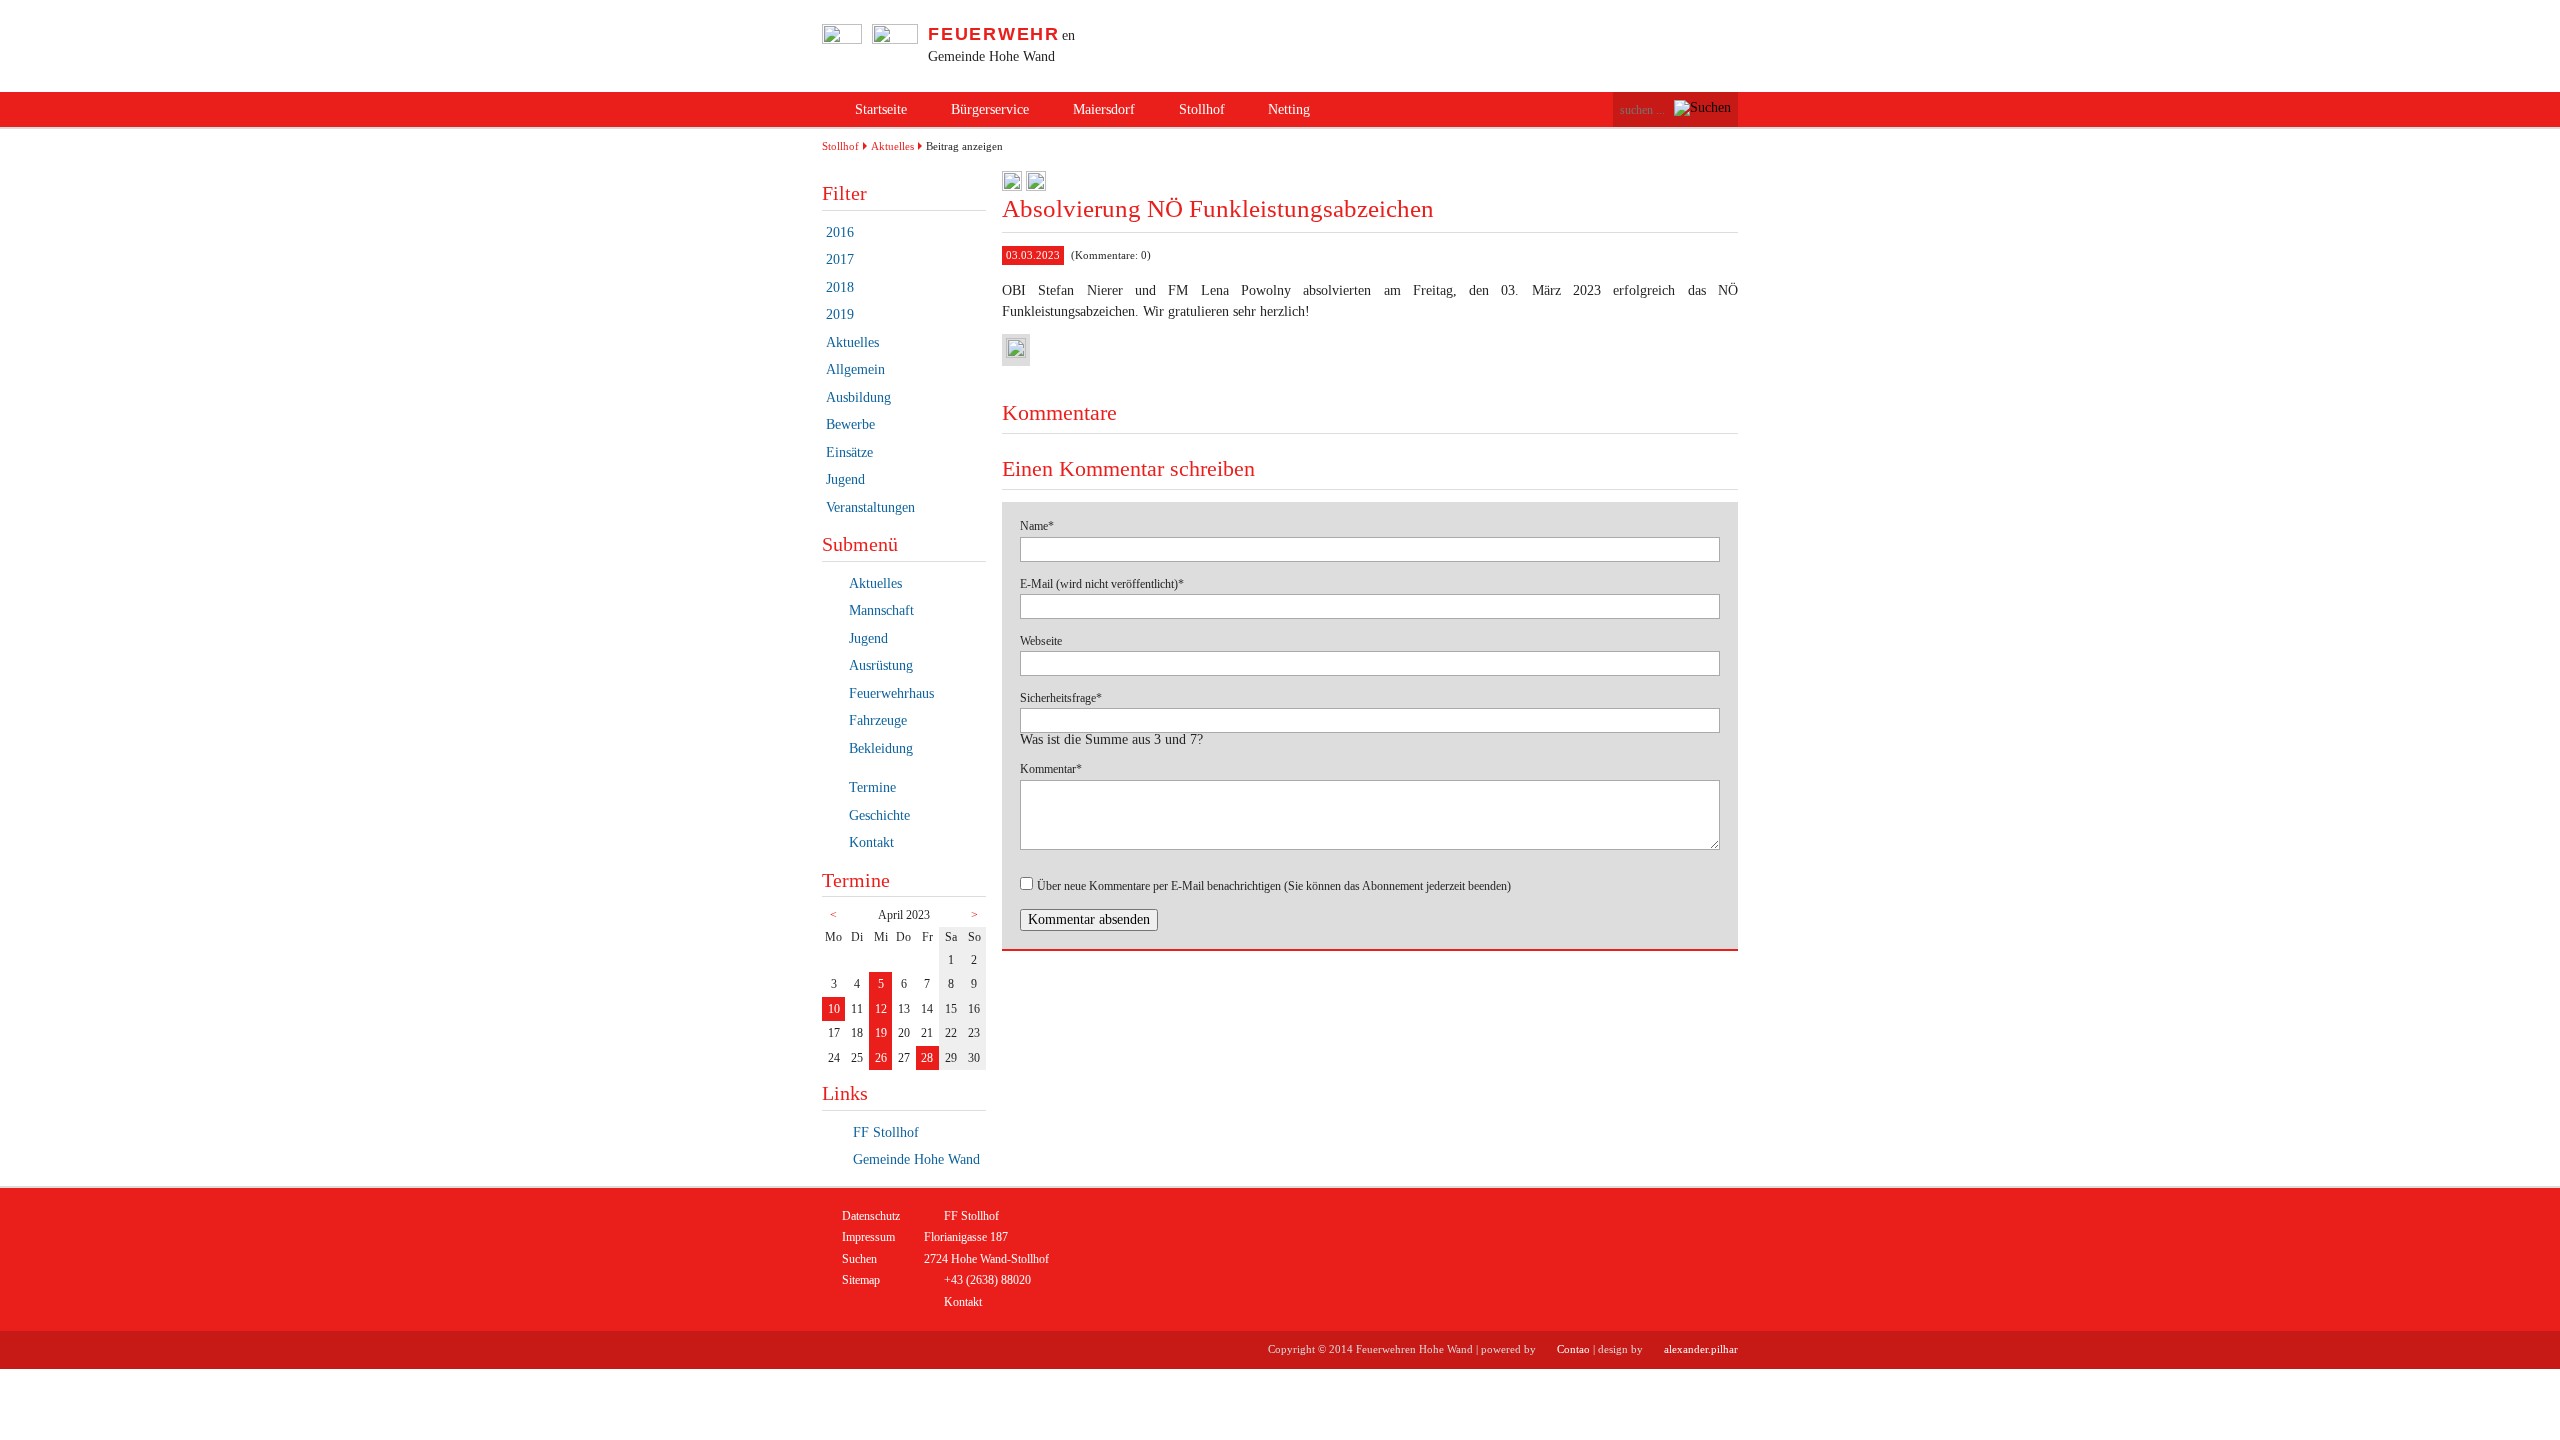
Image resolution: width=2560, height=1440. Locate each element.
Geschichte (879, 815)
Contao (1573, 1349)
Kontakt (871, 842)
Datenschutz (871, 1216)
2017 (840, 259)
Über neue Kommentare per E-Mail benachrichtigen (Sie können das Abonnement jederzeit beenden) (1274, 886)
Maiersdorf (1104, 109)
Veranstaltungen (870, 507)
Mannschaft (881, 610)
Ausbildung (858, 397)
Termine (872, 787)
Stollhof (1202, 109)
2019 (840, 314)
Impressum (868, 1237)
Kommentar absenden (1089, 919)
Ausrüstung (881, 665)
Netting (1289, 109)
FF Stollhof (884, 1132)
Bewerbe (850, 424)
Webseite (1041, 641)
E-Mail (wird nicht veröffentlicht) (1102, 584)
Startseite (881, 109)
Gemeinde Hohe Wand (914, 1159)
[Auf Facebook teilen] (1012, 186)
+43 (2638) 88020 (987, 1280)
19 (881, 1033)
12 (881, 1009)
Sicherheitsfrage (1061, 698)
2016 (840, 232)
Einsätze (849, 452)
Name (1044, 526)
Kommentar (1051, 769)
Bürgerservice (990, 109)
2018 (840, 287)
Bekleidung (881, 748)
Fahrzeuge (878, 720)
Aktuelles (892, 146)
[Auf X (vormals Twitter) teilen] (1036, 186)
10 (834, 1009)
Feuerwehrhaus (891, 693)
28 (927, 1058)
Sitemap (861, 1280)
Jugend (845, 479)
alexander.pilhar (1701, 1349)
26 (881, 1058)
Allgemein (855, 369)
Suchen (859, 1259)
